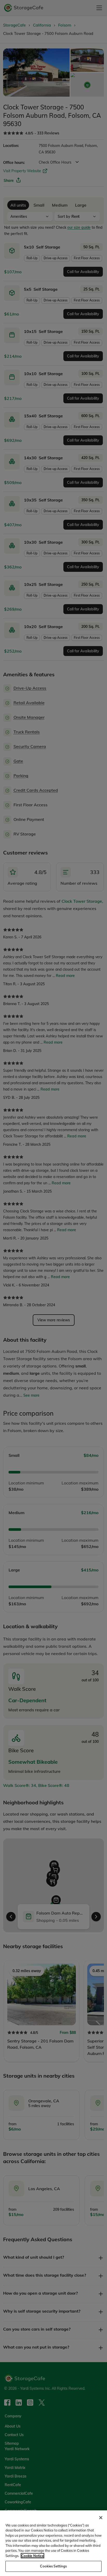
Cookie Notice (32, 2556)
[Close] (101, 2518)
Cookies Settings (53, 2566)
